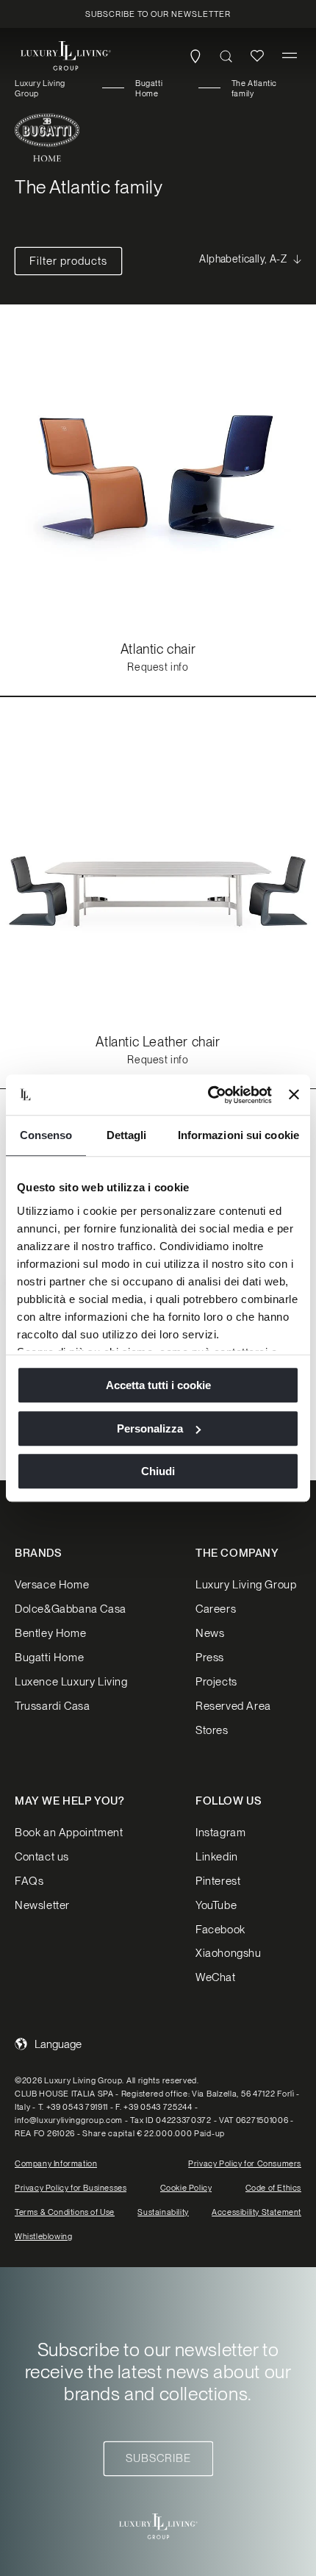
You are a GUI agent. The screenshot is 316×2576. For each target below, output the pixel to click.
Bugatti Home (149, 88)
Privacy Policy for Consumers (245, 2163)
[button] (290, 56)
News (210, 1633)
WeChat (216, 1977)
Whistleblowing (43, 2236)
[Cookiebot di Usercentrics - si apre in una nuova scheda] (208, 1095)
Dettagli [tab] (127, 1135)
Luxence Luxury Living (71, 1682)
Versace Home (52, 1585)
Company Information (56, 2163)
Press (210, 1658)
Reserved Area (233, 1706)
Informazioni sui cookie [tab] (238, 1135)
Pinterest (218, 1881)
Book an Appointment (69, 1833)
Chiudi (158, 1471)
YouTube (216, 1905)
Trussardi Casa (52, 1706)
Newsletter (42, 1905)
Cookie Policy (186, 2188)
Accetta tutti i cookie (158, 1385)
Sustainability (163, 2212)
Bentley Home (50, 1633)
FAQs (29, 1881)
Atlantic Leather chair (158, 1042)
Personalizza (150, 1428)
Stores (212, 1730)
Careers (216, 1609)
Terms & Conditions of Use (65, 2212)
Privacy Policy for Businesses (71, 2188)
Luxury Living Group (40, 88)
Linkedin (217, 1857)
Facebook (220, 1930)
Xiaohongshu (229, 1953)
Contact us (42, 1857)
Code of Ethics (273, 2188)
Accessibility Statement (256, 2212)
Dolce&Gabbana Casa (71, 1609)
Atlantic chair (158, 649)
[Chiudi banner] (294, 1095)
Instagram (220, 1833)
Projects (216, 1682)
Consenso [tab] (46, 1135)
